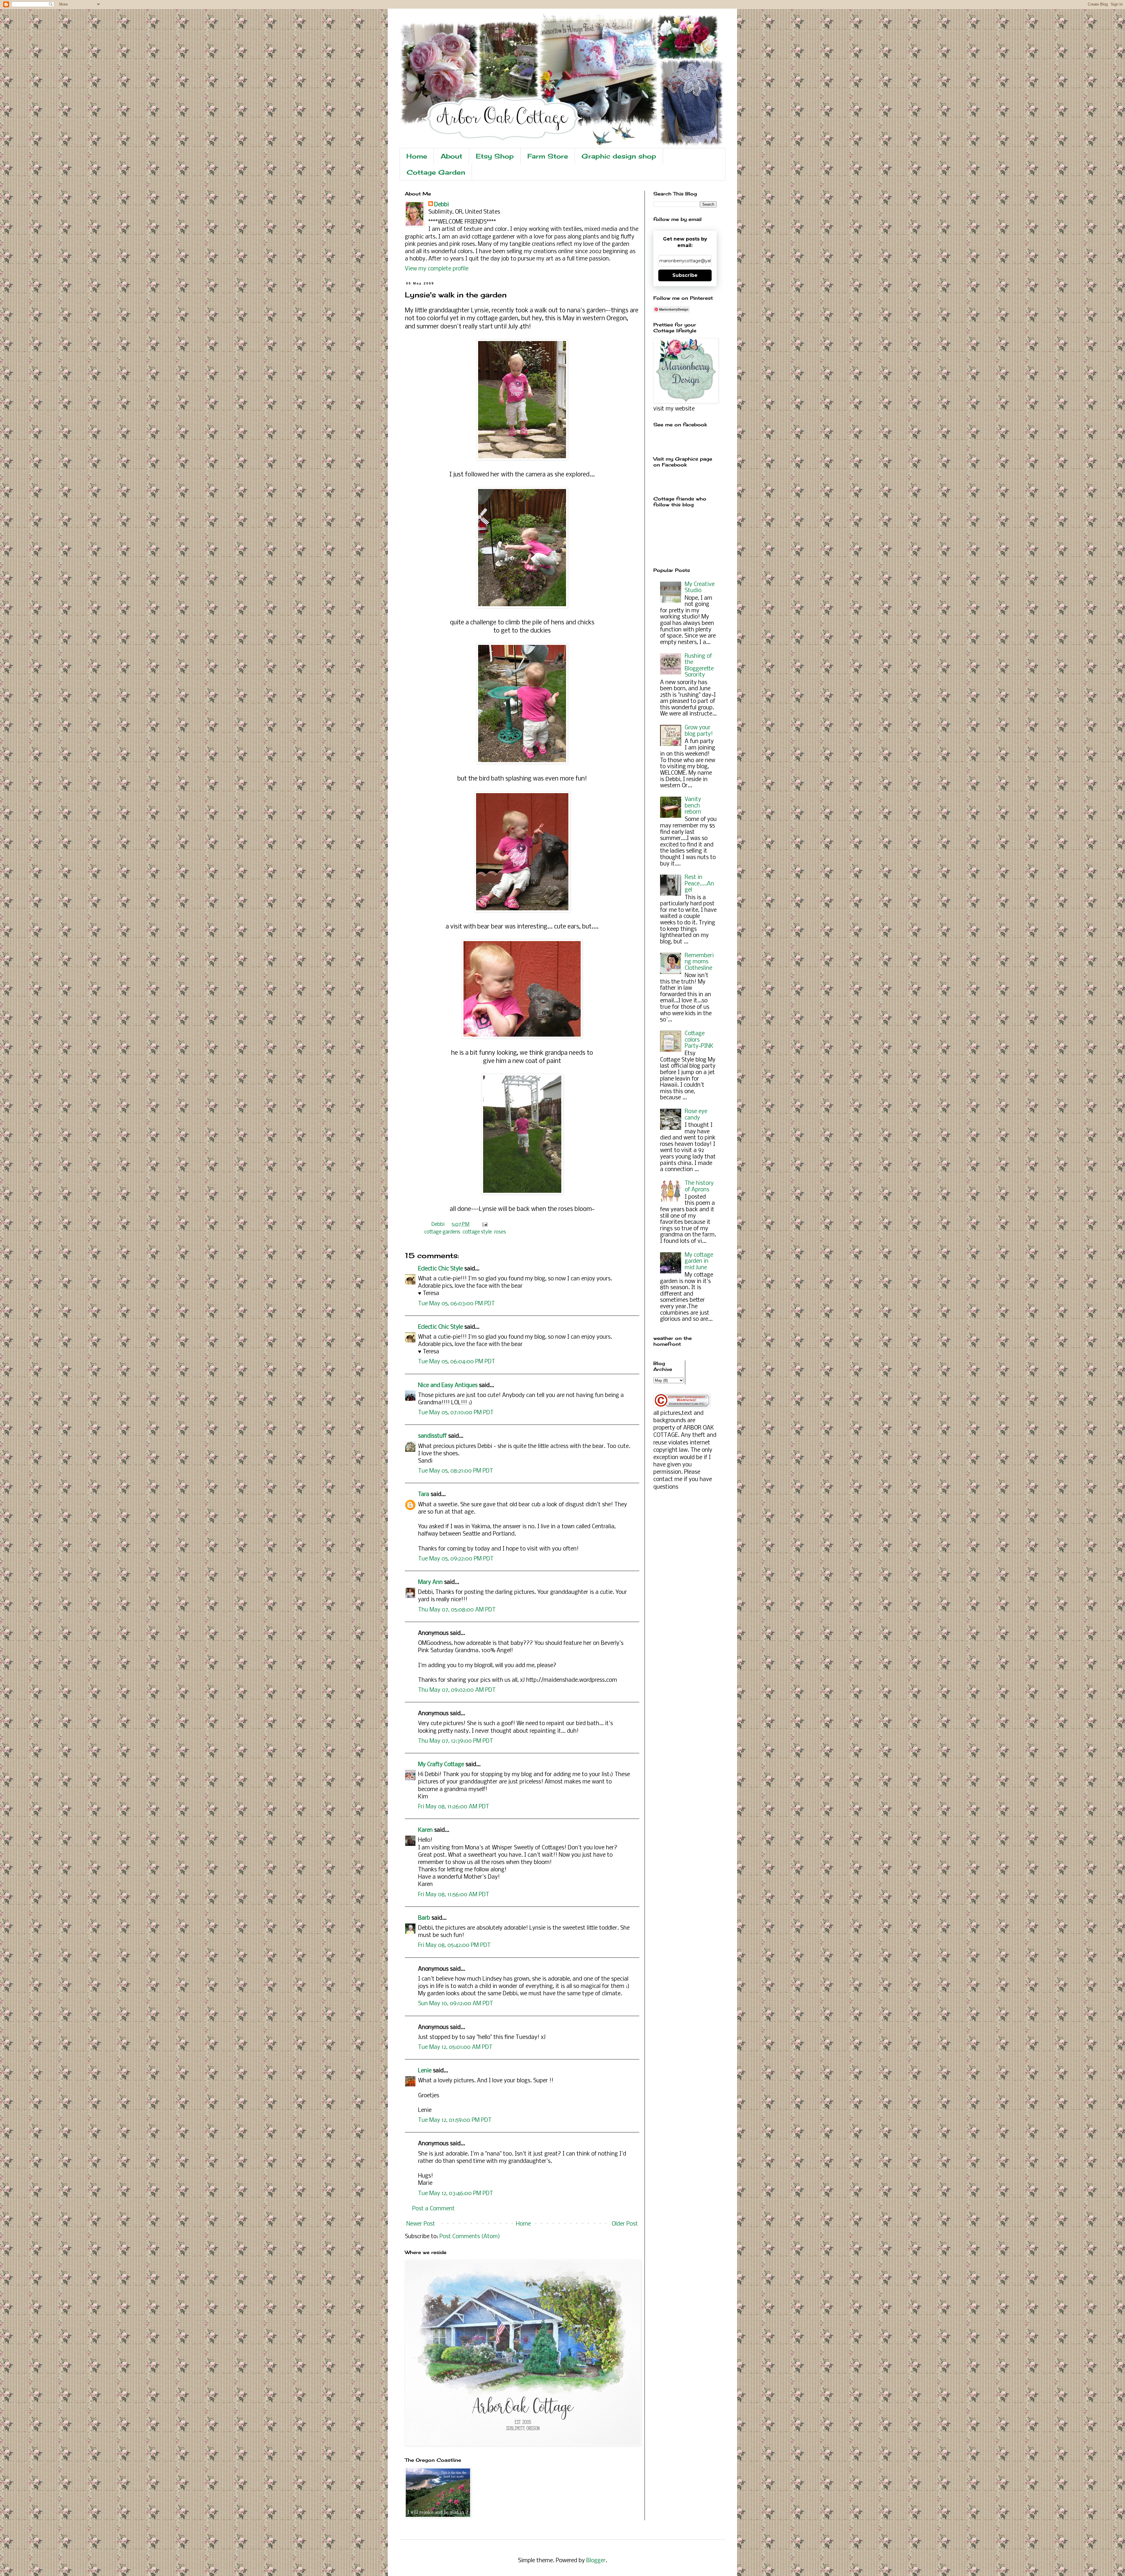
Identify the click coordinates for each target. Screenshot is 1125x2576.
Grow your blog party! (699, 731)
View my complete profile (437, 269)
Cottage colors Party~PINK (699, 1040)
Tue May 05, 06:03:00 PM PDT (456, 1304)
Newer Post (421, 2224)
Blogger (596, 2561)
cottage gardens (442, 1232)
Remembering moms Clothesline (699, 962)
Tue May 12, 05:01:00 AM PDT (455, 2047)
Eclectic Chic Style (440, 1269)
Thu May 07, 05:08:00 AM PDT (457, 1610)
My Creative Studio (700, 588)
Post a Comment (433, 2209)
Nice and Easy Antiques (448, 1386)
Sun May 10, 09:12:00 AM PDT (456, 2004)
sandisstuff (432, 1436)
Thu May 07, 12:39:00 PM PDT (456, 1741)
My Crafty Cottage (441, 1765)
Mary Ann (430, 1582)
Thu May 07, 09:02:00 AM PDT (457, 1690)
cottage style (477, 1232)
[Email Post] (484, 1225)
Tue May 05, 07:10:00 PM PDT (456, 1413)
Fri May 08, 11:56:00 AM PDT (454, 1895)
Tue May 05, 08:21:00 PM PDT (456, 1471)
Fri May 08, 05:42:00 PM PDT (454, 1945)
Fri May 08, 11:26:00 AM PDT (454, 1807)
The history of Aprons (699, 1187)
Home (417, 156)
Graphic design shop (619, 156)
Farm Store (548, 156)
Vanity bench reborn (693, 806)
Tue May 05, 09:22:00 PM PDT (456, 1559)
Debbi (442, 205)
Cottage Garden (436, 172)
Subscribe (685, 275)
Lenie (425, 2071)
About (451, 156)
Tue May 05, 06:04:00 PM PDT (457, 1362)
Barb (424, 1918)
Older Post (625, 2224)
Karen (425, 1830)
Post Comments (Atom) (470, 2237)
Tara (424, 1495)
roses (500, 1232)
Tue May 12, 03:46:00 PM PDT (456, 2194)
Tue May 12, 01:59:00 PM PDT (455, 2120)
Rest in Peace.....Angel (699, 884)
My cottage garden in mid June (699, 1261)
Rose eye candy (696, 1115)
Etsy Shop (495, 156)
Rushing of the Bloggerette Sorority (699, 666)
